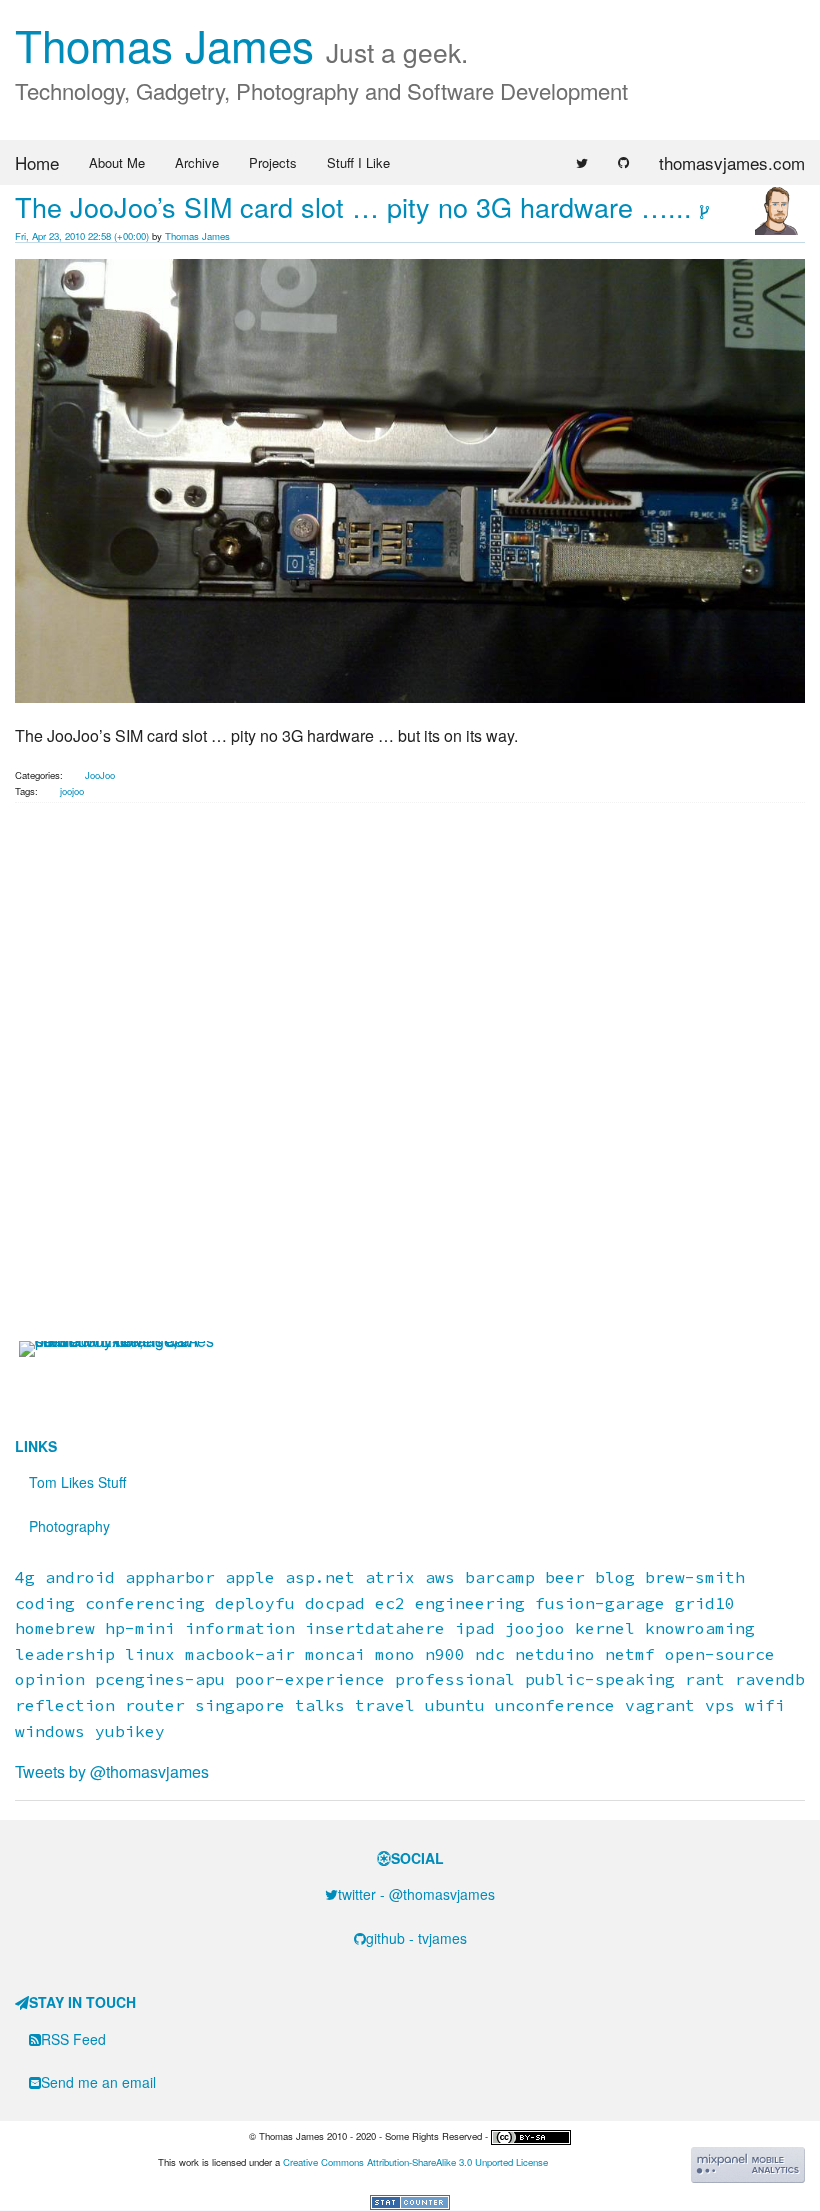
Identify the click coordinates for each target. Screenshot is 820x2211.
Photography (69, 1526)
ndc (490, 1654)
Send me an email (98, 2082)
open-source (720, 1654)
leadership (65, 1654)
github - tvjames (416, 1938)
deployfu (255, 1603)
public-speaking (600, 1679)
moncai (335, 1654)
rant (705, 1679)
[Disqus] (410, 1085)
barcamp (500, 1577)
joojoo (72, 791)
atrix (390, 1577)
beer (565, 1577)
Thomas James (241, 43)
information (240, 1628)
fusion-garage (600, 1603)
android (80, 1577)
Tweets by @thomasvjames (112, 1771)
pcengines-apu (160, 1679)
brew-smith (695, 1577)
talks (320, 1705)
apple (250, 1577)
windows (50, 1731)
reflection (65, 1705)
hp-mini (140, 1628)
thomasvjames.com (732, 162)
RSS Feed (73, 2039)
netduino (555, 1654)
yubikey (130, 1731)
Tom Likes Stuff (77, 1482)
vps (720, 1705)
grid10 (705, 1603)
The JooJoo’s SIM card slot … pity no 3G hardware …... (353, 206)
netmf (630, 1654)
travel (385, 1705)
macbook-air (240, 1654)
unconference (555, 1705)
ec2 (390, 1603)
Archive (197, 162)
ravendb (770, 1679)
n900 (445, 1654)
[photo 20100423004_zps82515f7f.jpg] (410, 478)
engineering (470, 1603)
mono (395, 1654)
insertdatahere (375, 1628)
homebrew (55, 1628)
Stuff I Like (358, 162)
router (155, 1705)
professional (455, 1679)
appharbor (170, 1577)
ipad (475, 1628)
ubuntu (455, 1705)
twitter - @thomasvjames (416, 1894)
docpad (335, 1603)
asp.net (320, 1577)
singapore (240, 1705)
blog (615, 1577)
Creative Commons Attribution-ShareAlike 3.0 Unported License (415, 2162)
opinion (50, 1679)
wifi (765, 1705)
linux (150, 1654)
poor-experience (310, 1679)
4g (25, 1577)
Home (37, 162)
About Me (117, 162)
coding (45, 1603)
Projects (273, 162)
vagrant (660, 1705)
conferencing (145, 1603)
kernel (605, 1628)
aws (440, 1577)
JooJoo (100, 775)
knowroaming (700, 1628)
